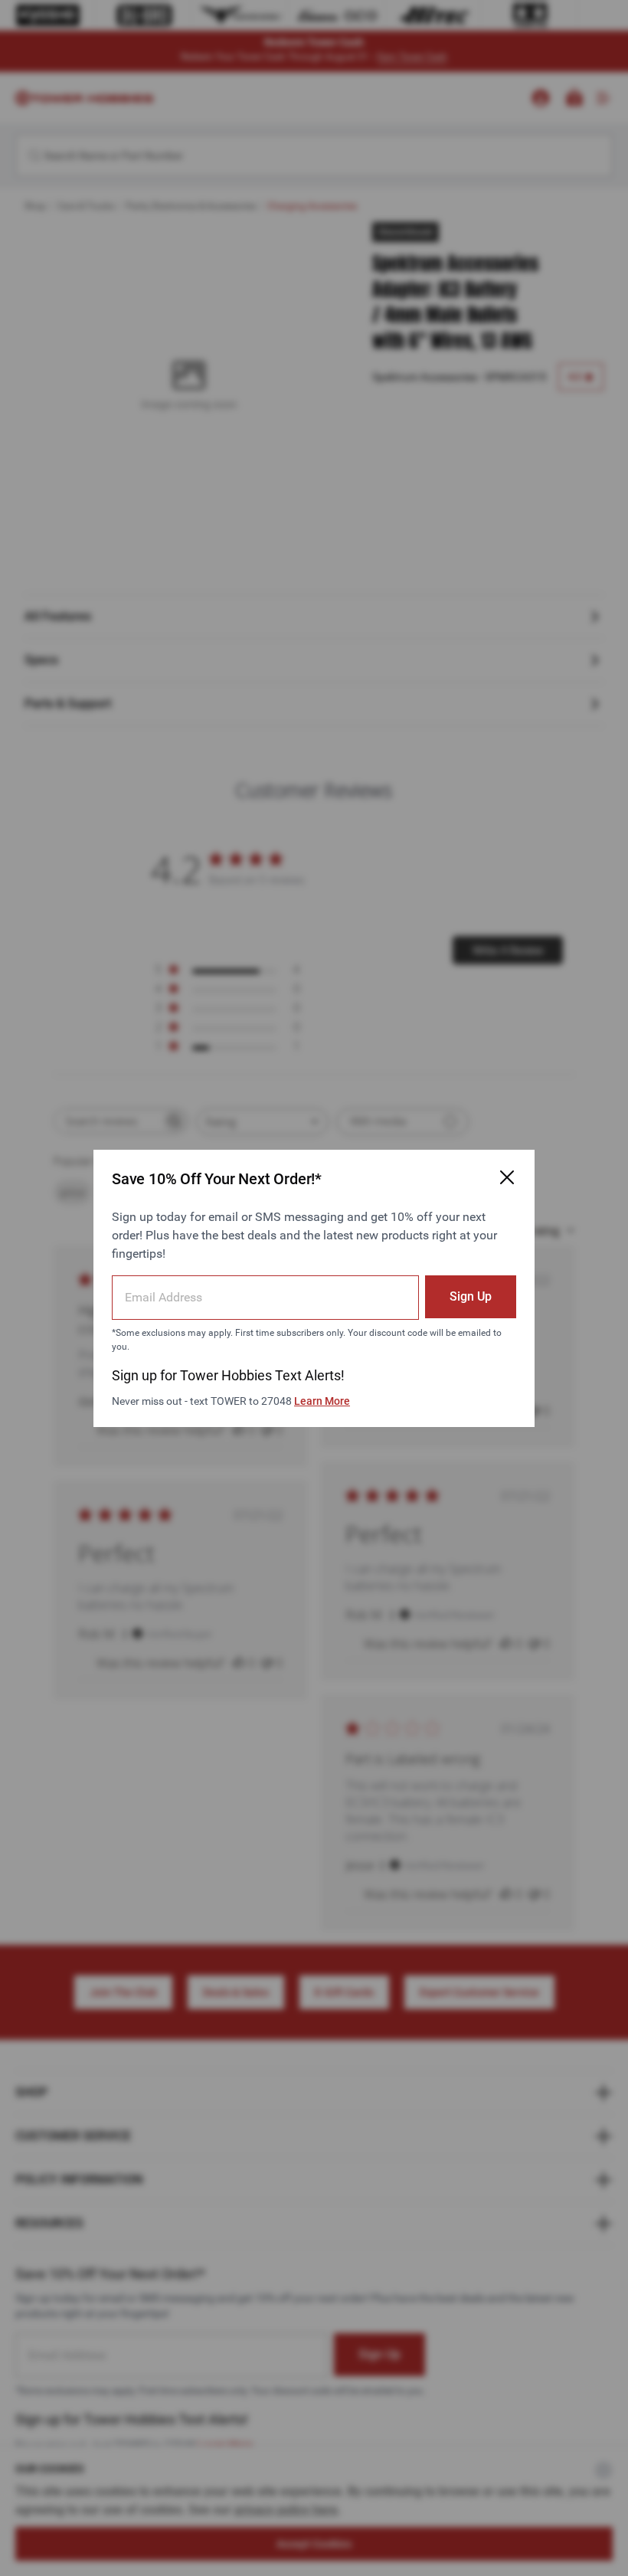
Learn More (322, 1401)
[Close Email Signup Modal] (507, 1177)
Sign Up (471, 1296)
